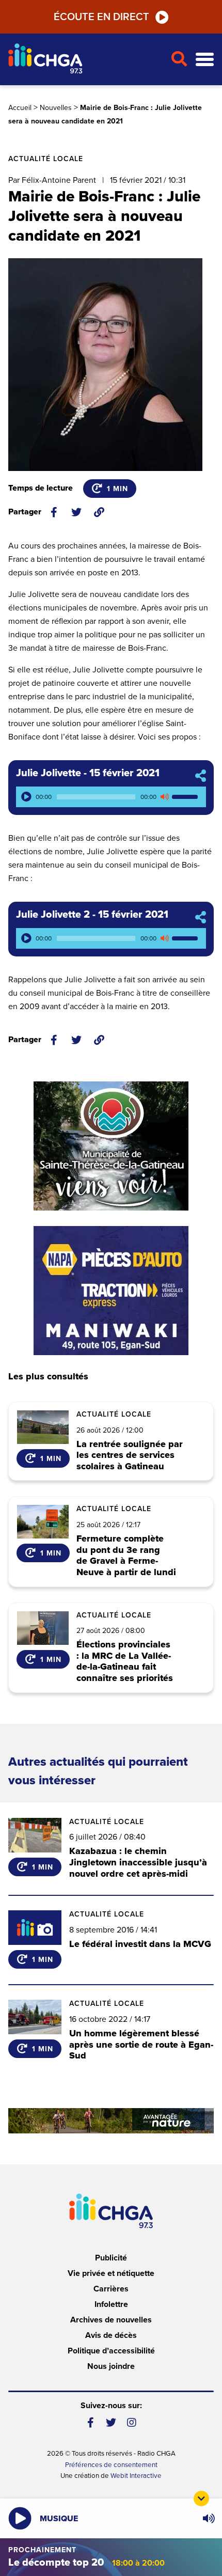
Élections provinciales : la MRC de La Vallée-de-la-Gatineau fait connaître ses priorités (125, 1661)
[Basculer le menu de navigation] (205, 60)
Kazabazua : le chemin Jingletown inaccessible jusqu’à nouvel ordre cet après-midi (138, 1862)
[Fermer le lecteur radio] (201, 2499)
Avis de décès (111, 2335)
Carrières (111, 2289)
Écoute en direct (101, 17)
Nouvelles (56, 108)
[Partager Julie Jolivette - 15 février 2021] (201, 776)
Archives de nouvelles (111, 2320)
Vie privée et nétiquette (111, 2273)
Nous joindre (111, 2366)
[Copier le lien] (99, 512)
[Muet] (164, 797)
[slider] (186, 797)
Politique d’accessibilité (111, 2351)
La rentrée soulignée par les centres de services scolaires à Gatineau (130, 1456)
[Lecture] (26, 797)
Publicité (111, 2258)
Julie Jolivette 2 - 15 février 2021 (92, 915)
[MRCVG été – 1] (111, 2121)
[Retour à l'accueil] (85, 60)
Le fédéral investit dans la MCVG (140, 1944)
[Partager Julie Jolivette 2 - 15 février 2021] (201, 918)
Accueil (20, 108)
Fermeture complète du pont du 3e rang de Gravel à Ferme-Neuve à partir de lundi (126, 1556)
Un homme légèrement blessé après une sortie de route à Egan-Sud (141, 2044)
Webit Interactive (136, 2476)
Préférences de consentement (111, 2465)
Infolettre (111, 2304)
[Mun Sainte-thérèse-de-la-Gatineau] (111, 1146)
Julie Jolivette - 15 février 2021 (88, 773)
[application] (111, 797)
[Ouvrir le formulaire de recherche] (179, 59)
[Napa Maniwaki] (111, 1291)
